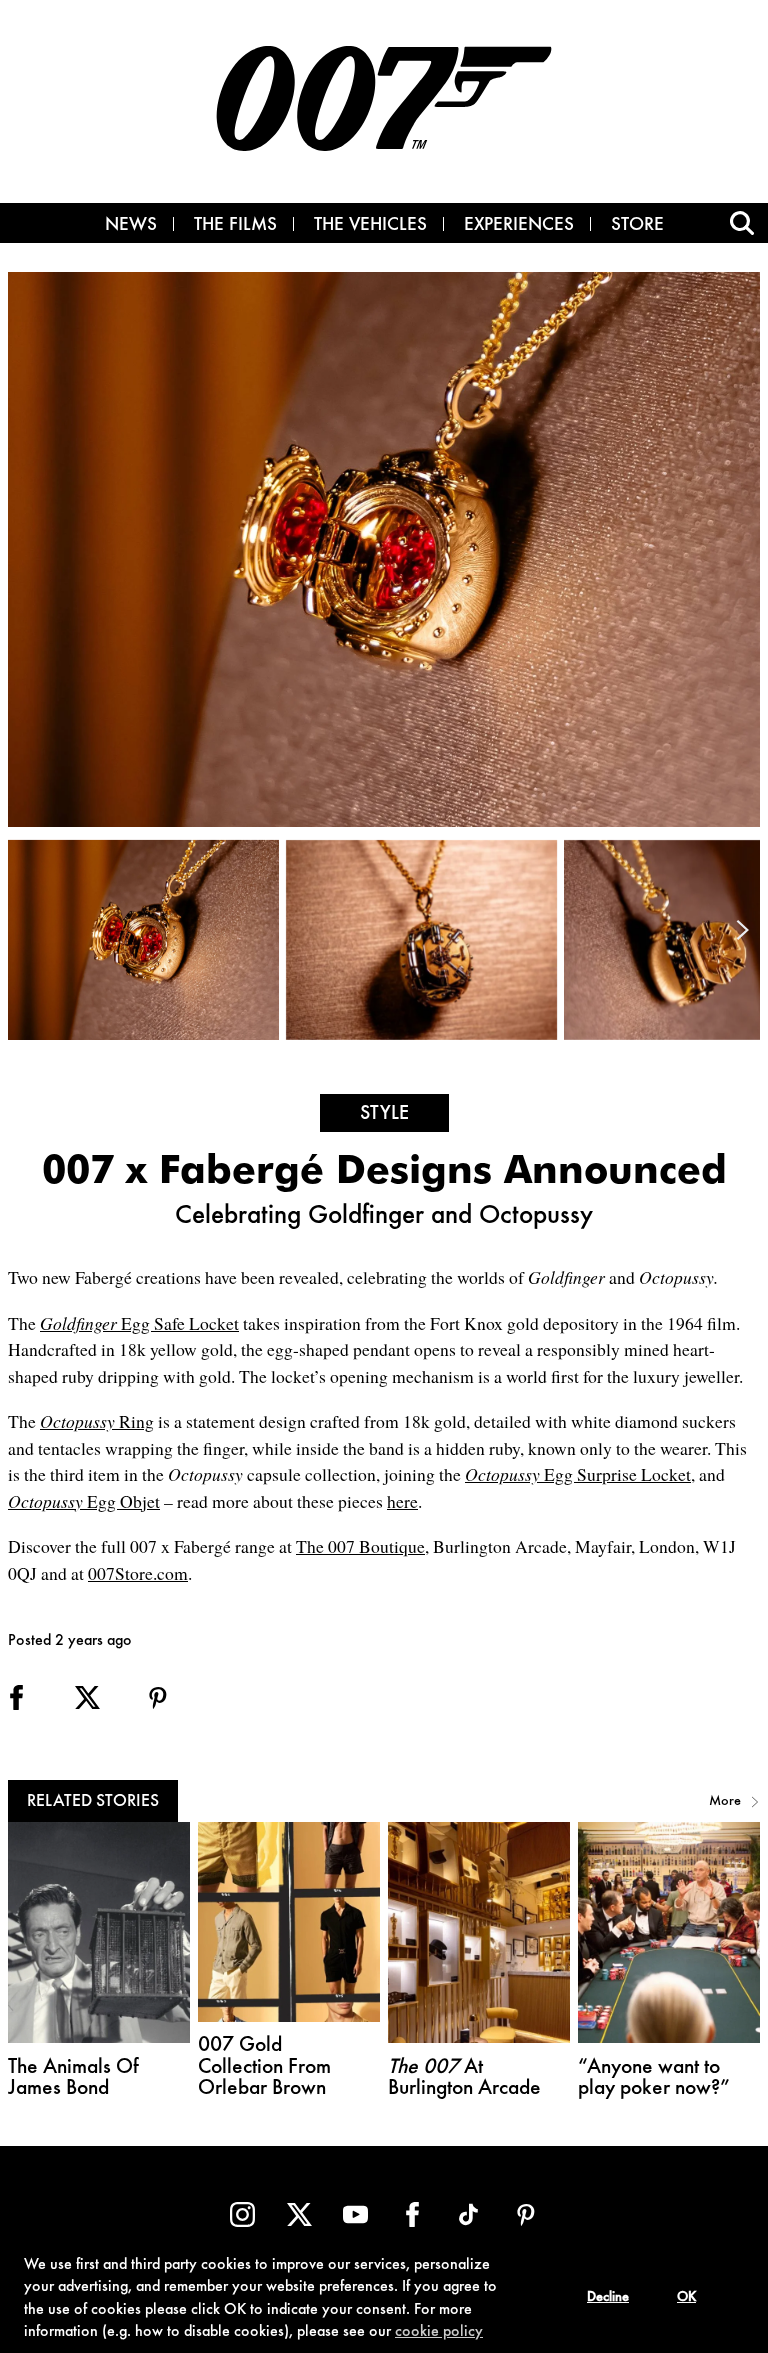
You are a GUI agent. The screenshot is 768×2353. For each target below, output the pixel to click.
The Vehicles (370, 226)
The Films (235, 226)
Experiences (519, 226)
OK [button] (686, 2298)
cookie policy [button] (439, 2332)
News (131, 226)
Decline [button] (608, 2298)
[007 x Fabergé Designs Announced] (147, 940)
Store (637, 226)
